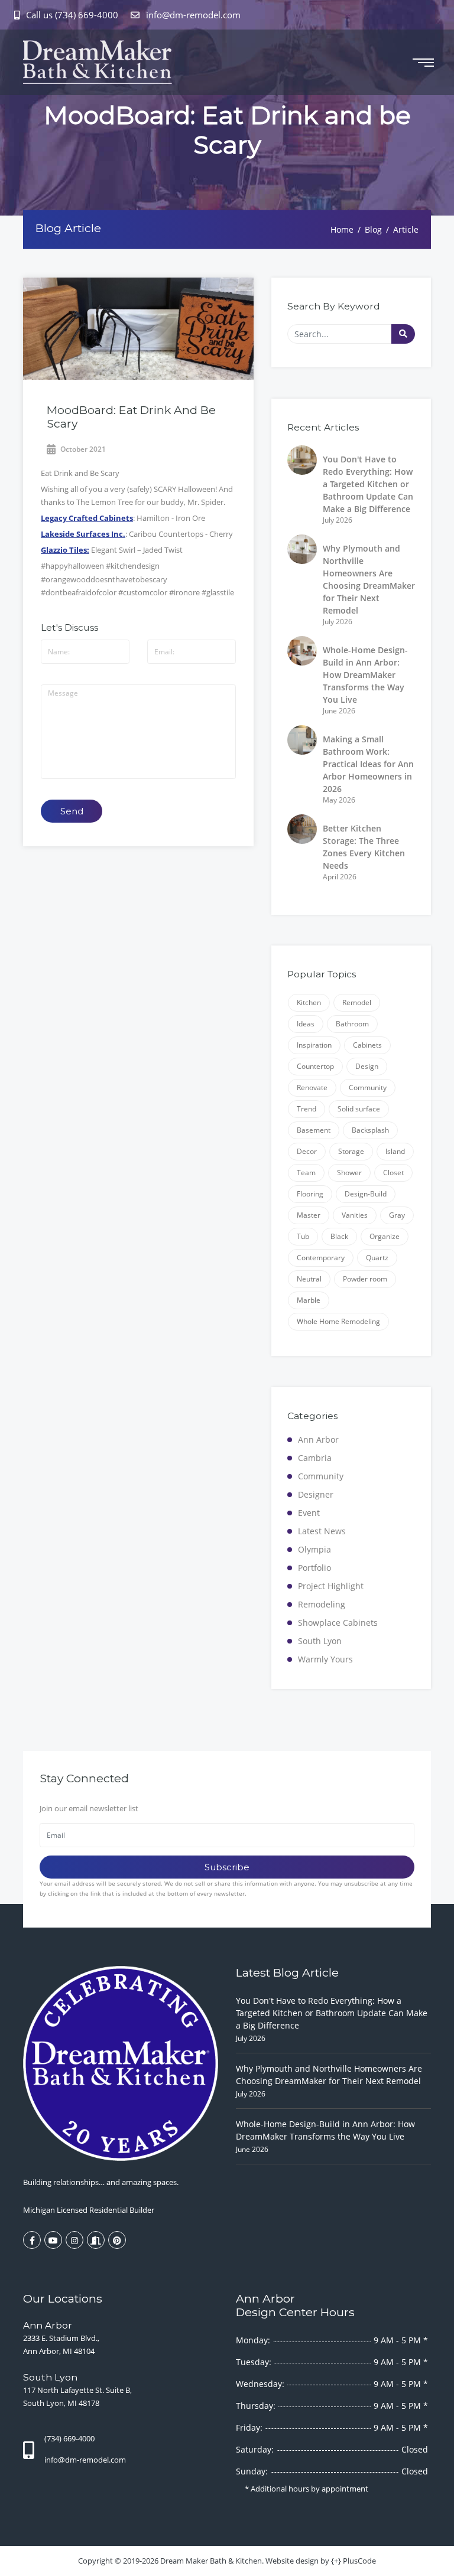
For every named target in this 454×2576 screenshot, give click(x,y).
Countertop (315, 1066)
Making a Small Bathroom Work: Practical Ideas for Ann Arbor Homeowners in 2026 (368, 764)
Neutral (309, 1279)
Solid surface (359, 1109)
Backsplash (370, 1130)
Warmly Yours (325, 1659)
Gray (397, 1215)
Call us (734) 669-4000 (72, 15)
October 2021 (82, 449)
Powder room (365, 1279)
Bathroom (352, 1024)
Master (309, 1215)
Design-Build (366, 1194)
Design (367, 1066)
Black (339, 1236)
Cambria (315, 1458)
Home (342, 229)
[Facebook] (32, 2240)
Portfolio (314, 1568)
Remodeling (322, 1604)
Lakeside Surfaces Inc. (83, 534)
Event (309, 1513)
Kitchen (309, 1002)
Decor (307, 1151)
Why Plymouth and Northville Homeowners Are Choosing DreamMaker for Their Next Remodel (329, 2075)
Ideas (306, 1024)
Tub (303, 1236)
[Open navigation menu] (423, 63)
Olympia (314, 1549)
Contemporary (321, 1258)
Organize (385, 1236)
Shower (349, 1173)
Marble (309, 1300)
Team (306, 1173)
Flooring (310, 1194)
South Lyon (320, 1641)
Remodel (357, 1002)
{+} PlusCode (354, 2561)
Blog (373, 229)
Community (368, 1088)
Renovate (312, 1088)
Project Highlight (331, 1586)
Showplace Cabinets (338, 1623)
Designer (316, 1494)
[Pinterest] (117, 2240)
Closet (393, 1173)
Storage (351, 1151)
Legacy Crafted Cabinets (87, 518)
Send (72, 811)
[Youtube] (53, 2240)
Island (395, 1151)
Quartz (377, 1258)
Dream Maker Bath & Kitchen (211, 2561)
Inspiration (314, 1045)
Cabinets (367, 1045)
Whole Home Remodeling (338, 1321)
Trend (307, 1109)
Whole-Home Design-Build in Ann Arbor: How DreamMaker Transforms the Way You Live (365, 675)
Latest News (322, 1531)
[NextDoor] (96, 2240)
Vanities (355, 1215)
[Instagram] (74, 2240)
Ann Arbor (318, 1439)
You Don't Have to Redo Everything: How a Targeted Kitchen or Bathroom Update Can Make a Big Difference (368, 484)
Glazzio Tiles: (65, 550)
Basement (314, 1130)
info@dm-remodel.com (192, 15)
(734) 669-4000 (69, 2438)
